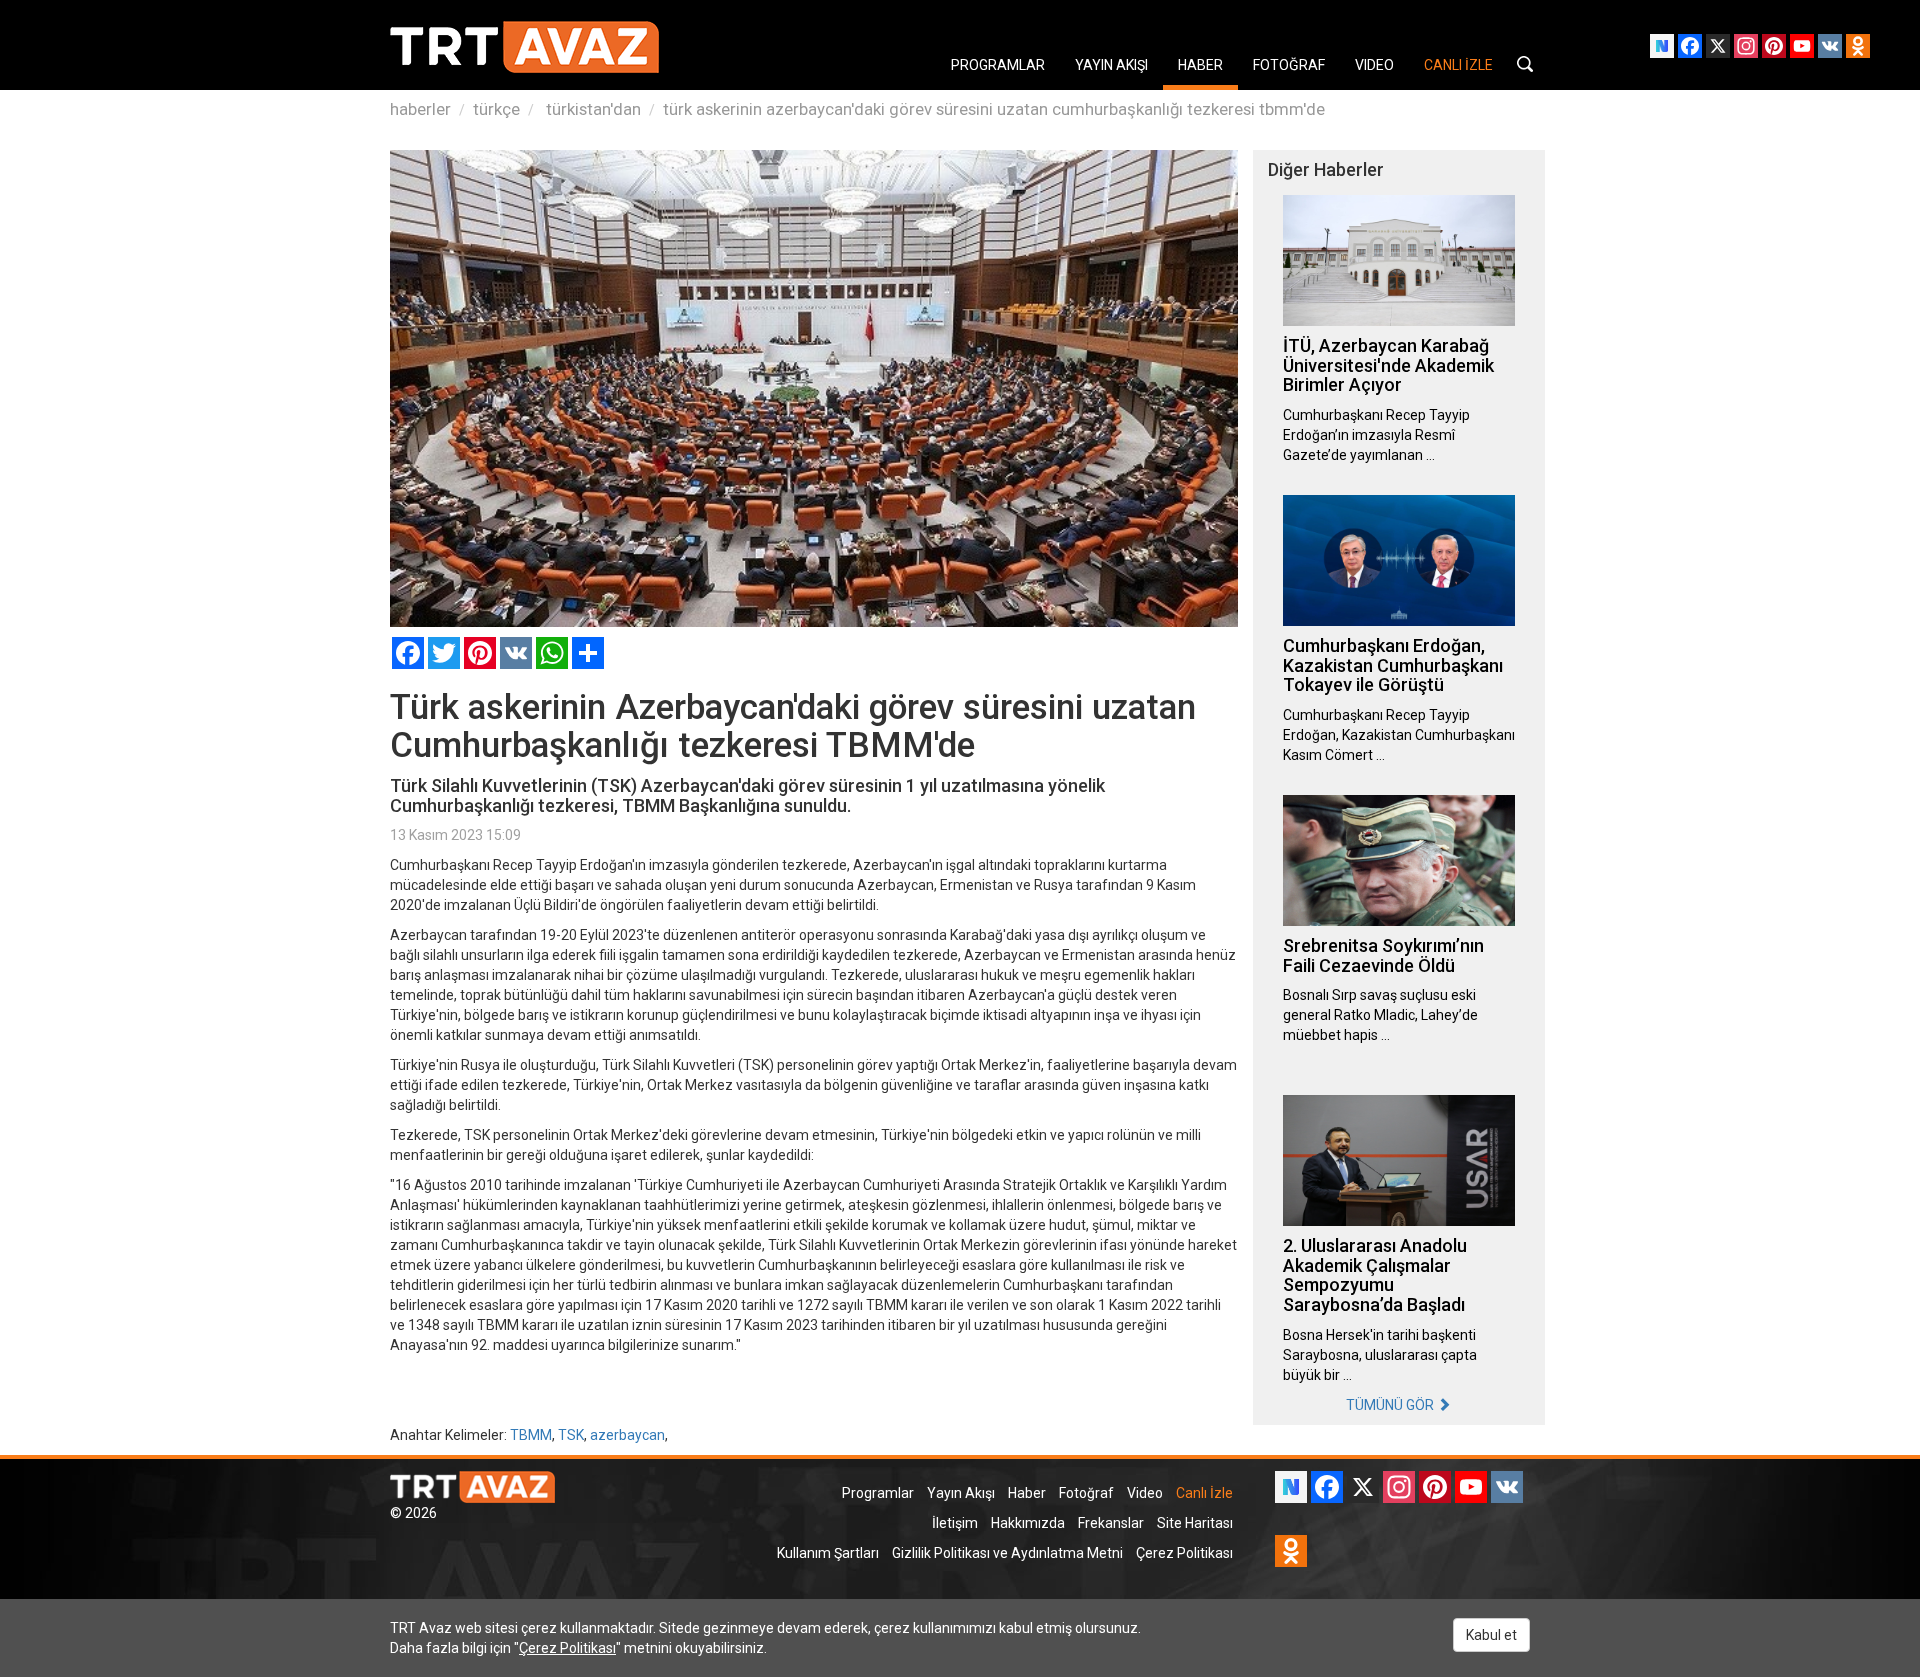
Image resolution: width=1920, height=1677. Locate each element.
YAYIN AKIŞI (1111, 65)
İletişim (955, 1523)
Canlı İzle (1204, 1493)
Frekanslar (1111, 1523)
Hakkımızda (1028, 1523)
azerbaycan (627, 1435)
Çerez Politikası (1184, 1553)
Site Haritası (1195, 1523)
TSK (571, 1435)
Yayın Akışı (961, 1493)
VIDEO (1374, 65)
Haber (1027, 1493)
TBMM (531, 1435)
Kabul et (1491, 1635)
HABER (1200, 65)
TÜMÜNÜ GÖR (1391, 1405)
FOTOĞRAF (1289, 65)
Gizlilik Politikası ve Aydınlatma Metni (1007, 1553)
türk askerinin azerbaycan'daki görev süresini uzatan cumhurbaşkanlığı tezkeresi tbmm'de (994, 109)
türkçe (496, 109)
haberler (420, 109)
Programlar (878, 1493)
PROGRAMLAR (998, 65)
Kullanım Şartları (828, 1553)
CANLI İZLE (1458, 65)
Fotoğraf (1086, 1493)
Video (1145, 1493)
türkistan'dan (591, 109)
